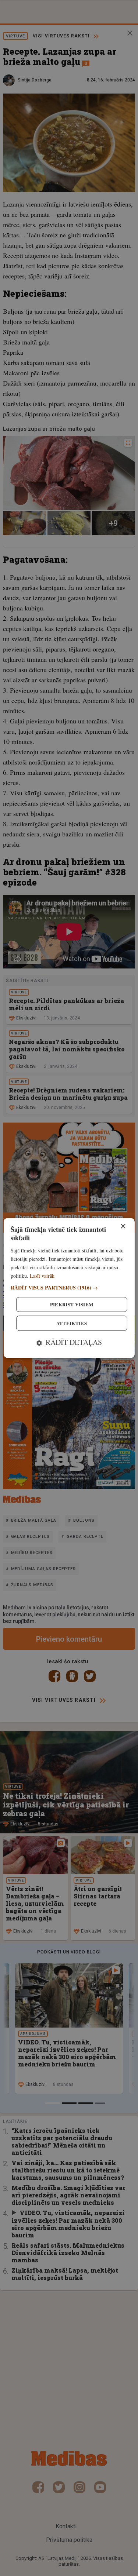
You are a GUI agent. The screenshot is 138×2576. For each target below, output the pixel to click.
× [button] (123, 1227)
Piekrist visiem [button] (72, 1305)
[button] (69, 1288)
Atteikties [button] (72, 1323)
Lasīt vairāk (42, 1276)
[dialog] (69, 1288)
